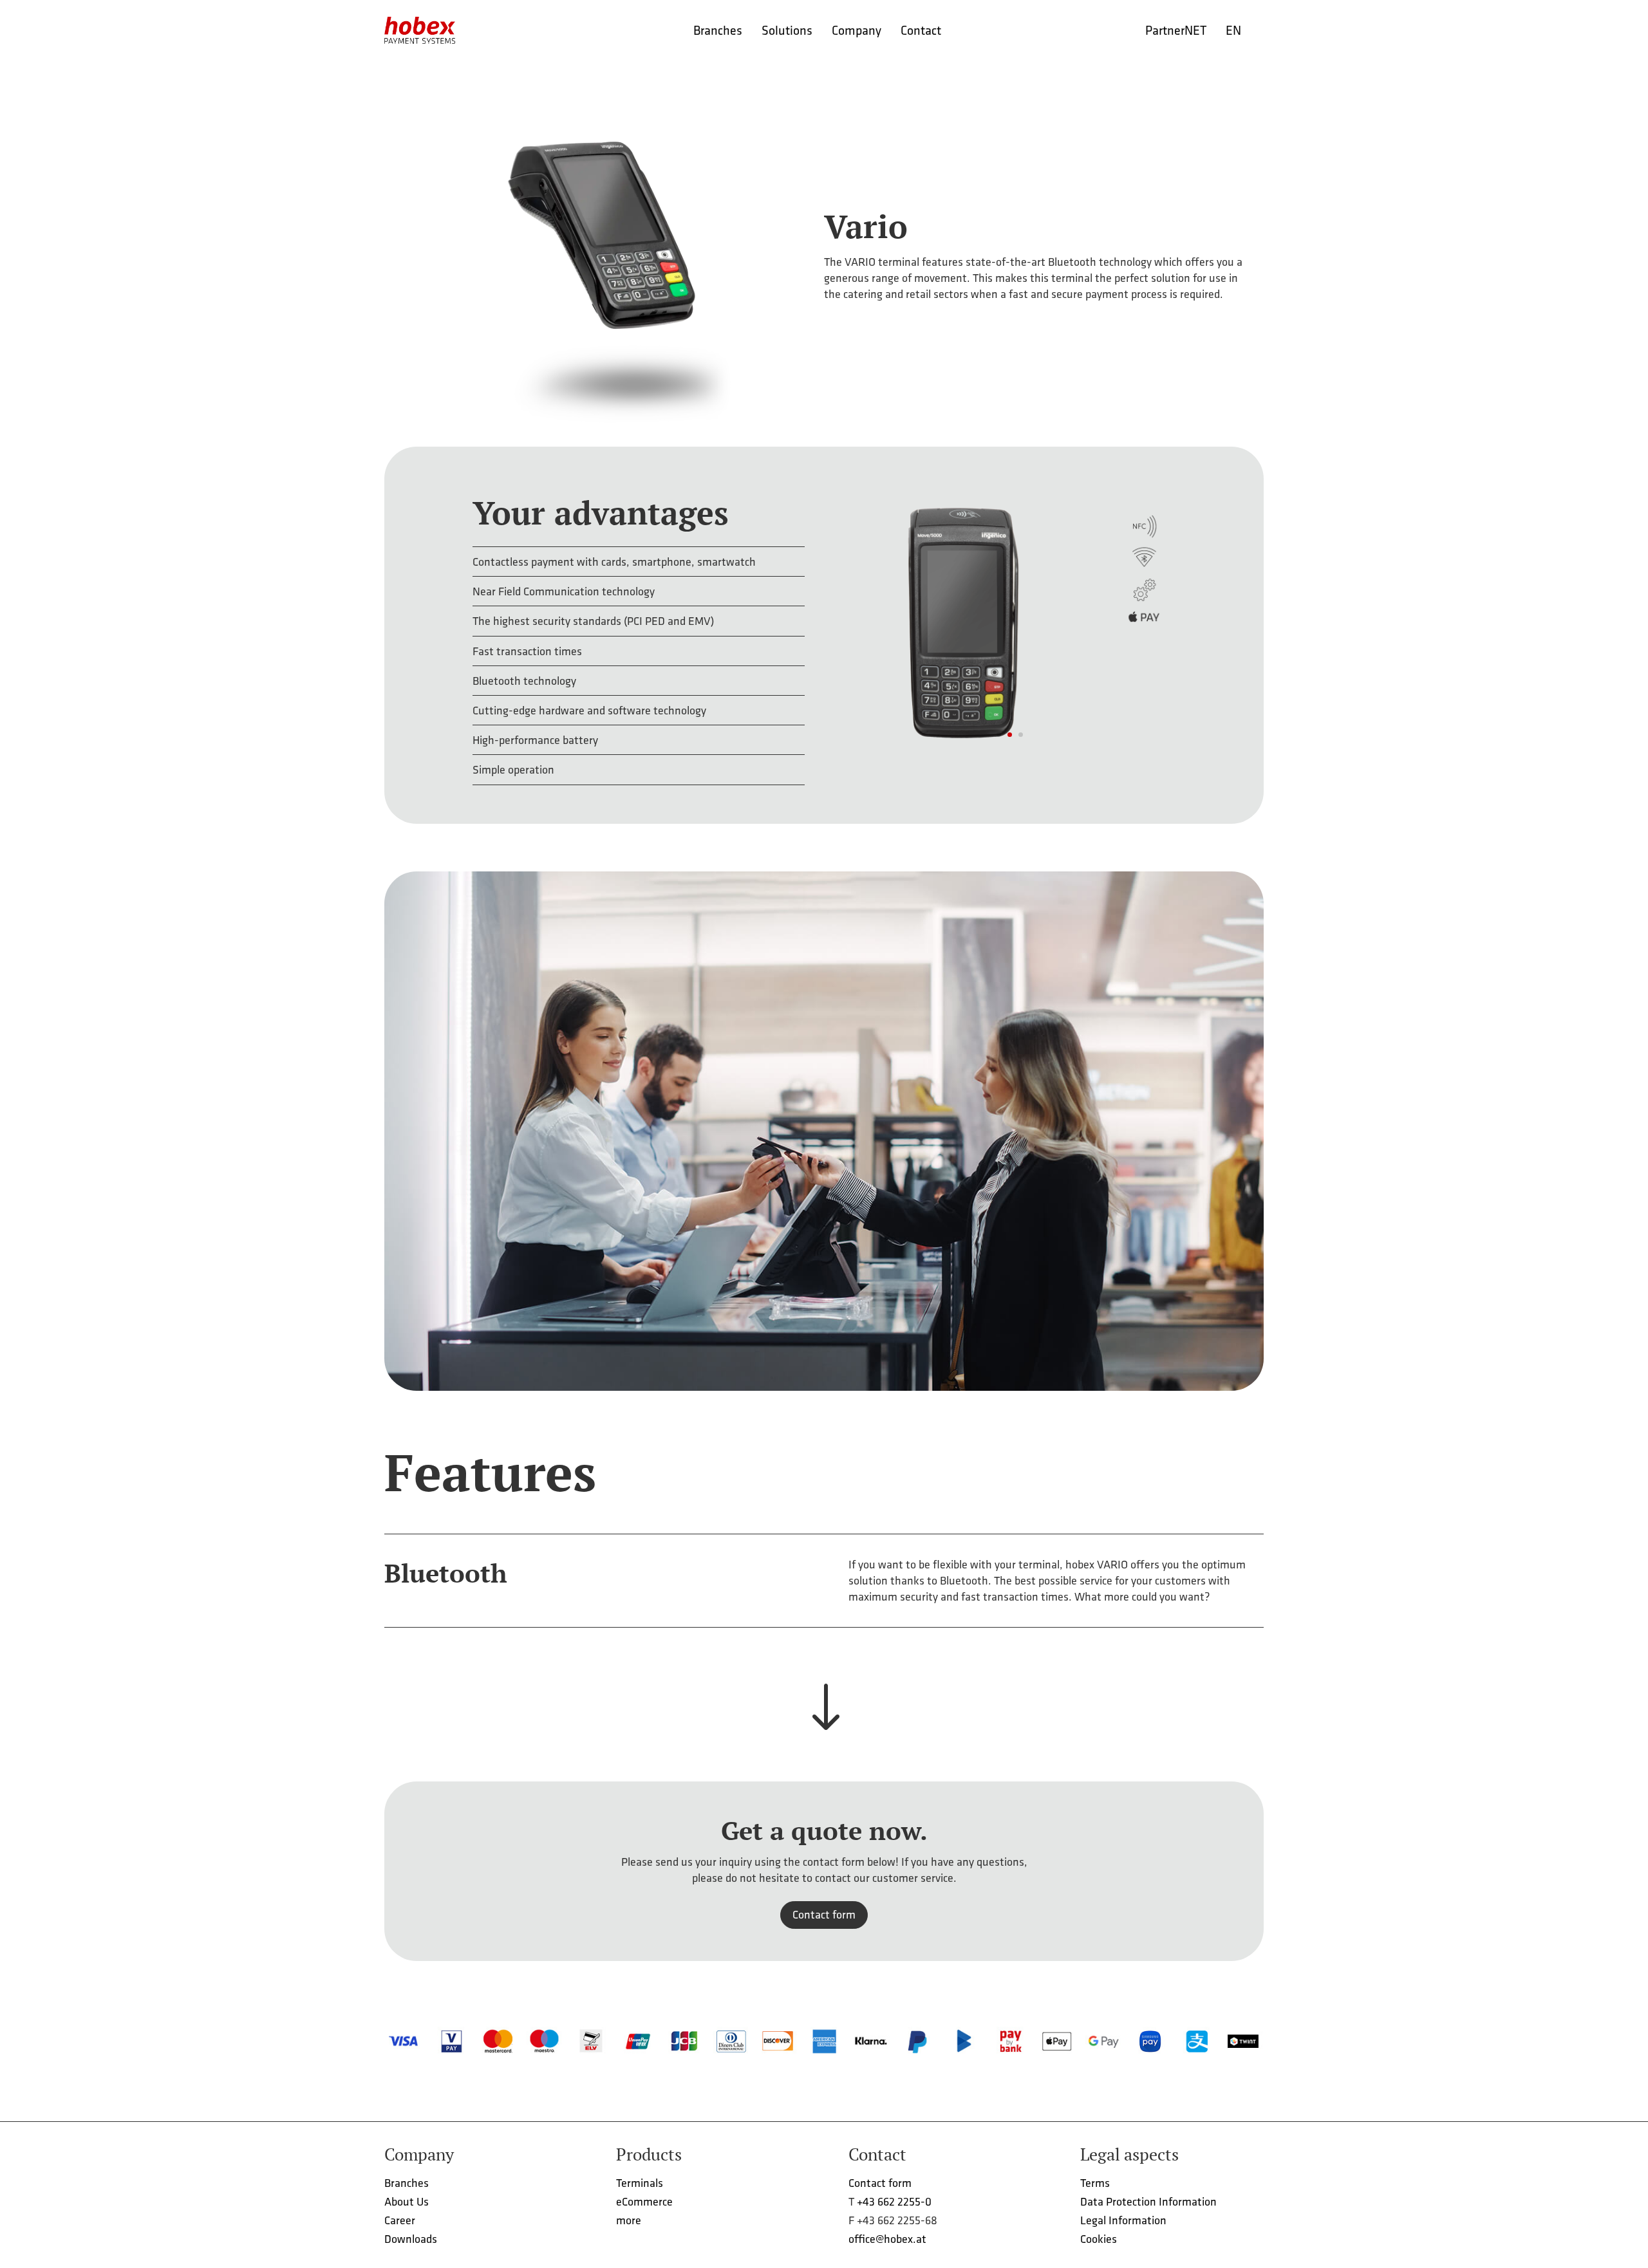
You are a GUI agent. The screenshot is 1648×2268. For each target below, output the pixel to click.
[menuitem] (718, 30)
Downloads (411, 2239)
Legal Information (1123, 2220)
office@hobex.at (887, 2239)
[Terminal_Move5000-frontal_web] (1009, 761)
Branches (407, 2183)
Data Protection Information (1148, 2201)
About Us (407, 2201)
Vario (866, 226)
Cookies (1099, 2239)
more (629, 2220)
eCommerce (644, 2201)
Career (400, 2220)
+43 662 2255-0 (894, 2201)
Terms (1095, 2183)
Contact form (824, 1914)
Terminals (640, 2183)
